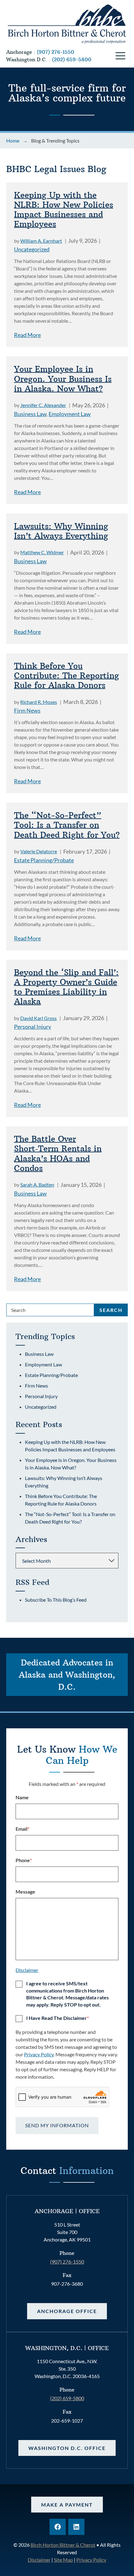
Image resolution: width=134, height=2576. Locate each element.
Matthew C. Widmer (42, 552)
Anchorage (19, 52)
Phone (24, 1860)
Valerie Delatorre (39, 851)
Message (25, 1892)
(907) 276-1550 (55, 52)
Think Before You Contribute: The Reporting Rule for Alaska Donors (67, 676)
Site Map (63, 2560)
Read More (27, 335)
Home (13, 141)
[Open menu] (120, 56)
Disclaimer (27, 1970)
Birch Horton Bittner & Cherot (63, 2545)
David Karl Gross (38, 1018)
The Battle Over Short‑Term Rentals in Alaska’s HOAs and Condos (58, 1153)
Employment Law (70, 414)
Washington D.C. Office (67, 2448)
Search (111, 1310)
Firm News (27, 710)
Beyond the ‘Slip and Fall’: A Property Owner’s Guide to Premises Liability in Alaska (66, 987)
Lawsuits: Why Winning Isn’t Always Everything (61, 531)
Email (22, 1829)
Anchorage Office (67, 2311)
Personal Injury (33, 1027)
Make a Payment (67, 2505)
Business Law (30, 414)
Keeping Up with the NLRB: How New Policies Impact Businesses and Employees (64, 210)
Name (22, 1797)
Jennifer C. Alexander (43, 405)
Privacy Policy (39, 2054)
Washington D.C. (27, 59)
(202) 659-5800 (72, 59)
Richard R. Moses (39, 702)
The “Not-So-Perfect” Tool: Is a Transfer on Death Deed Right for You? (67, 825)
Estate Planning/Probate (44, 860)
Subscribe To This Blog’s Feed (56, 1600)
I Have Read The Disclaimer (57, 2018)
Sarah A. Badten (37, 1185)
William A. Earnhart (41, 241)
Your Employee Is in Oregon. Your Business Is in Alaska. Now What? (63, 379)
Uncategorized (32, 249)
